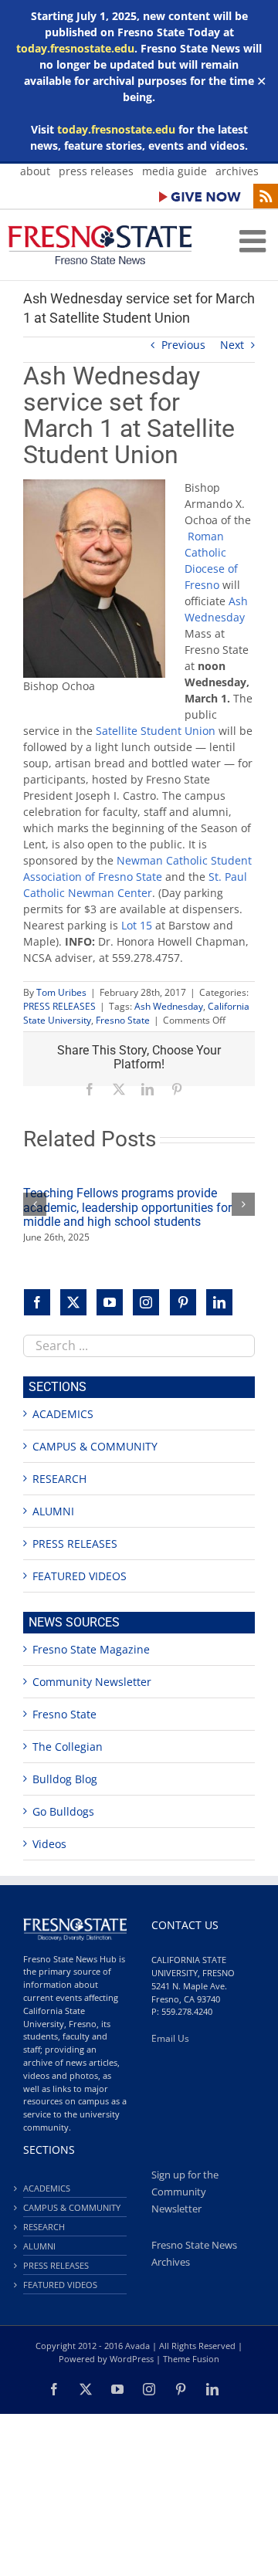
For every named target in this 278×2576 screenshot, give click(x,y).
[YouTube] (110, 1302)
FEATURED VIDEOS (80, 1576)
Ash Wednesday (169, 1006)
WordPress (132, 2359)
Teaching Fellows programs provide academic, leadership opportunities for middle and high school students (127, 1207)
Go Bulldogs (63, 1811)
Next (232, 345)
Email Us (170, 2038)
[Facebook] (37, 1302)
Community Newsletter (92, 1682)
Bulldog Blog (65, 1779)
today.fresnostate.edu (75, 48)
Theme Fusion (191, 2359)
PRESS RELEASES (59, 1006)
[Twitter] (73, 1302)
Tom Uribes (61, 992)
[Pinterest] (183, 1302)
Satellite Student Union (156, 731)
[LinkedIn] (219, 1302)
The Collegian (68, 1747)
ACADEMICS (63, 1414)
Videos (49, 1844)
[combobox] (139, 1346)
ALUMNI (53, 1511)
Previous (183, 345)
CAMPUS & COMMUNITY (95, 1446)
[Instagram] (146, 1302)
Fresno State (123, 1020)
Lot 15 (137, 925)
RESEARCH (59, 1479)
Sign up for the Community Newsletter (185, 2192)
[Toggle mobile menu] (255, 241)
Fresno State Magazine (91, 1649)
